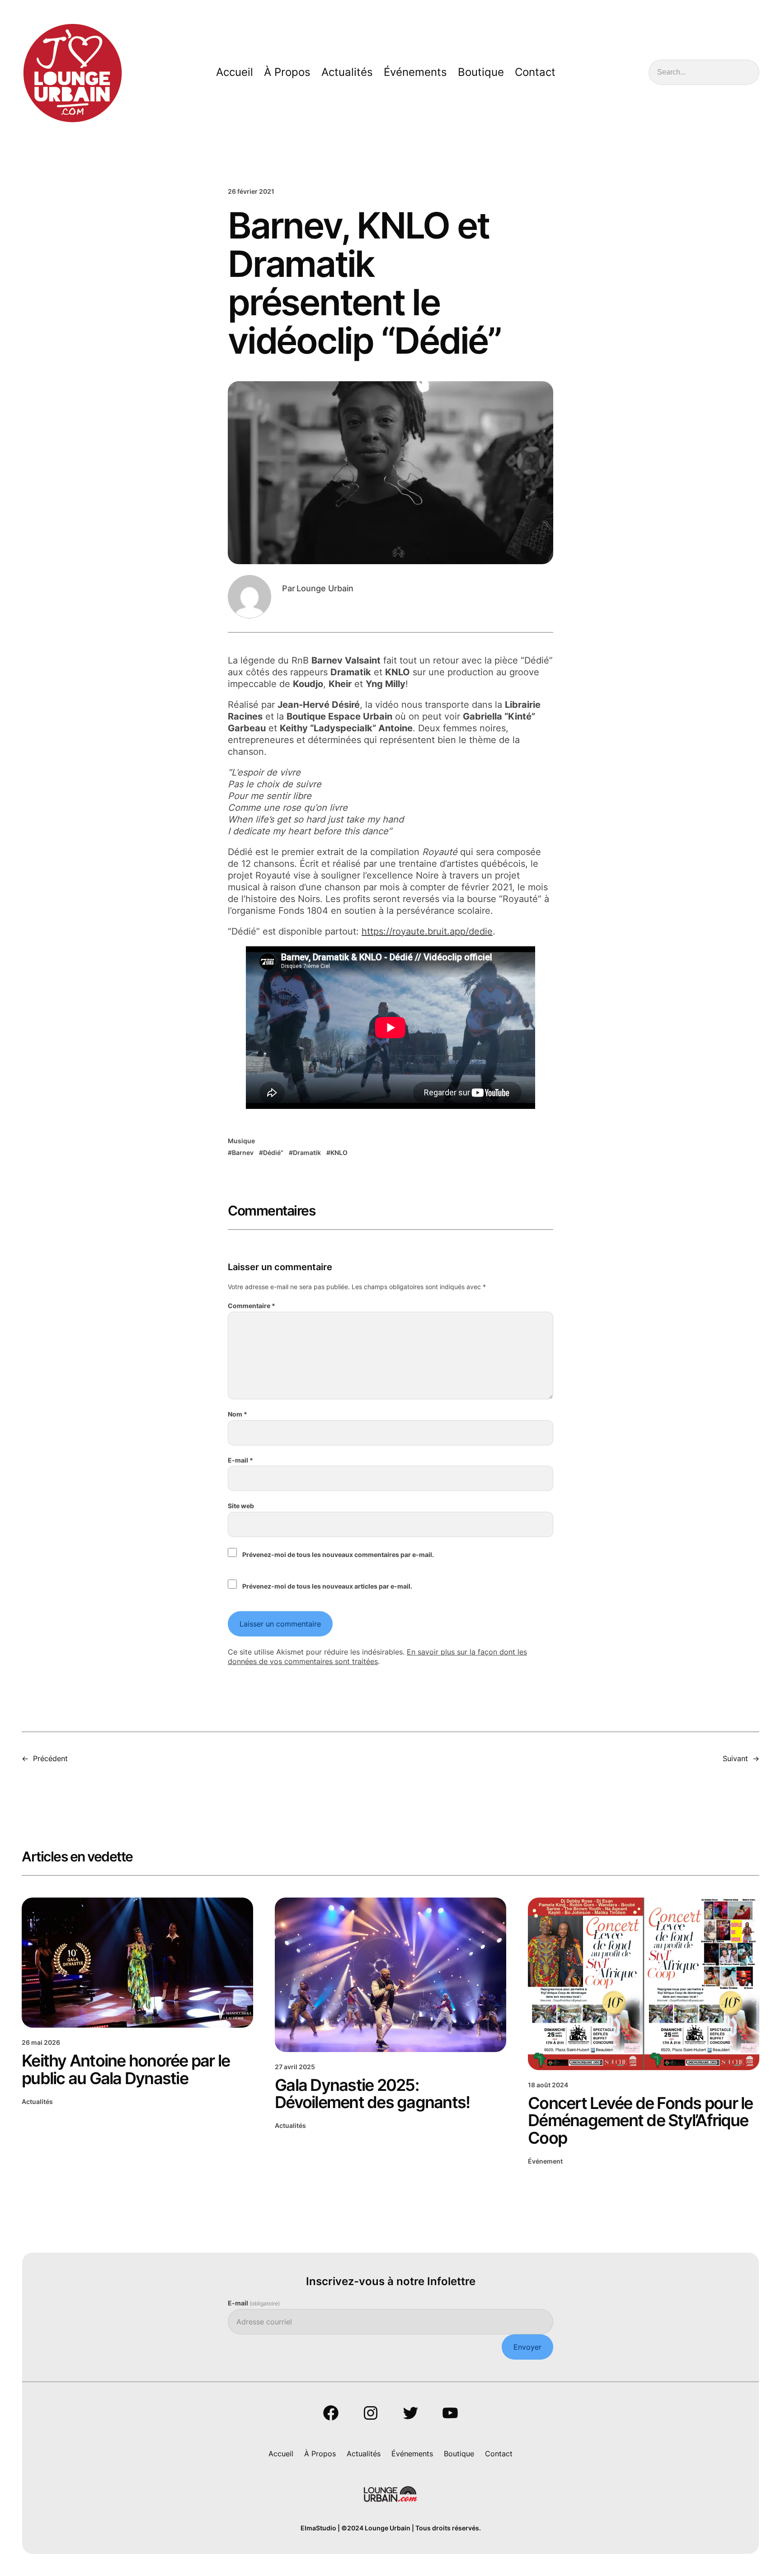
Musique (241, 1141)
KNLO (339, 1152)
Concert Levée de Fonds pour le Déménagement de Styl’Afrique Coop (640, 2120)
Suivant (735, 1758)
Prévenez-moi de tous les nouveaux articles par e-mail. (327, 1586)
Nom (238, 1414)
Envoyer (527, 2347)
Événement (545, 2161)
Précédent (50, 1758)
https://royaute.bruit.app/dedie (427, 931)
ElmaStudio (318, 2528)
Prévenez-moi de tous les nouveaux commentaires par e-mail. (338, 1554)
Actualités (37, 2101)
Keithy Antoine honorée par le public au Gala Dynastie (126, 2069)
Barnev (243, 1152)
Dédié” (273, 1152)
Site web (241, 1506)
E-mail (240, 1460)
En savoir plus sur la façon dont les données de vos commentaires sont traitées (377, 1657)
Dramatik (307, 1152)
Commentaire (252, 1306)
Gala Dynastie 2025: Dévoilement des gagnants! (372, 2094)
